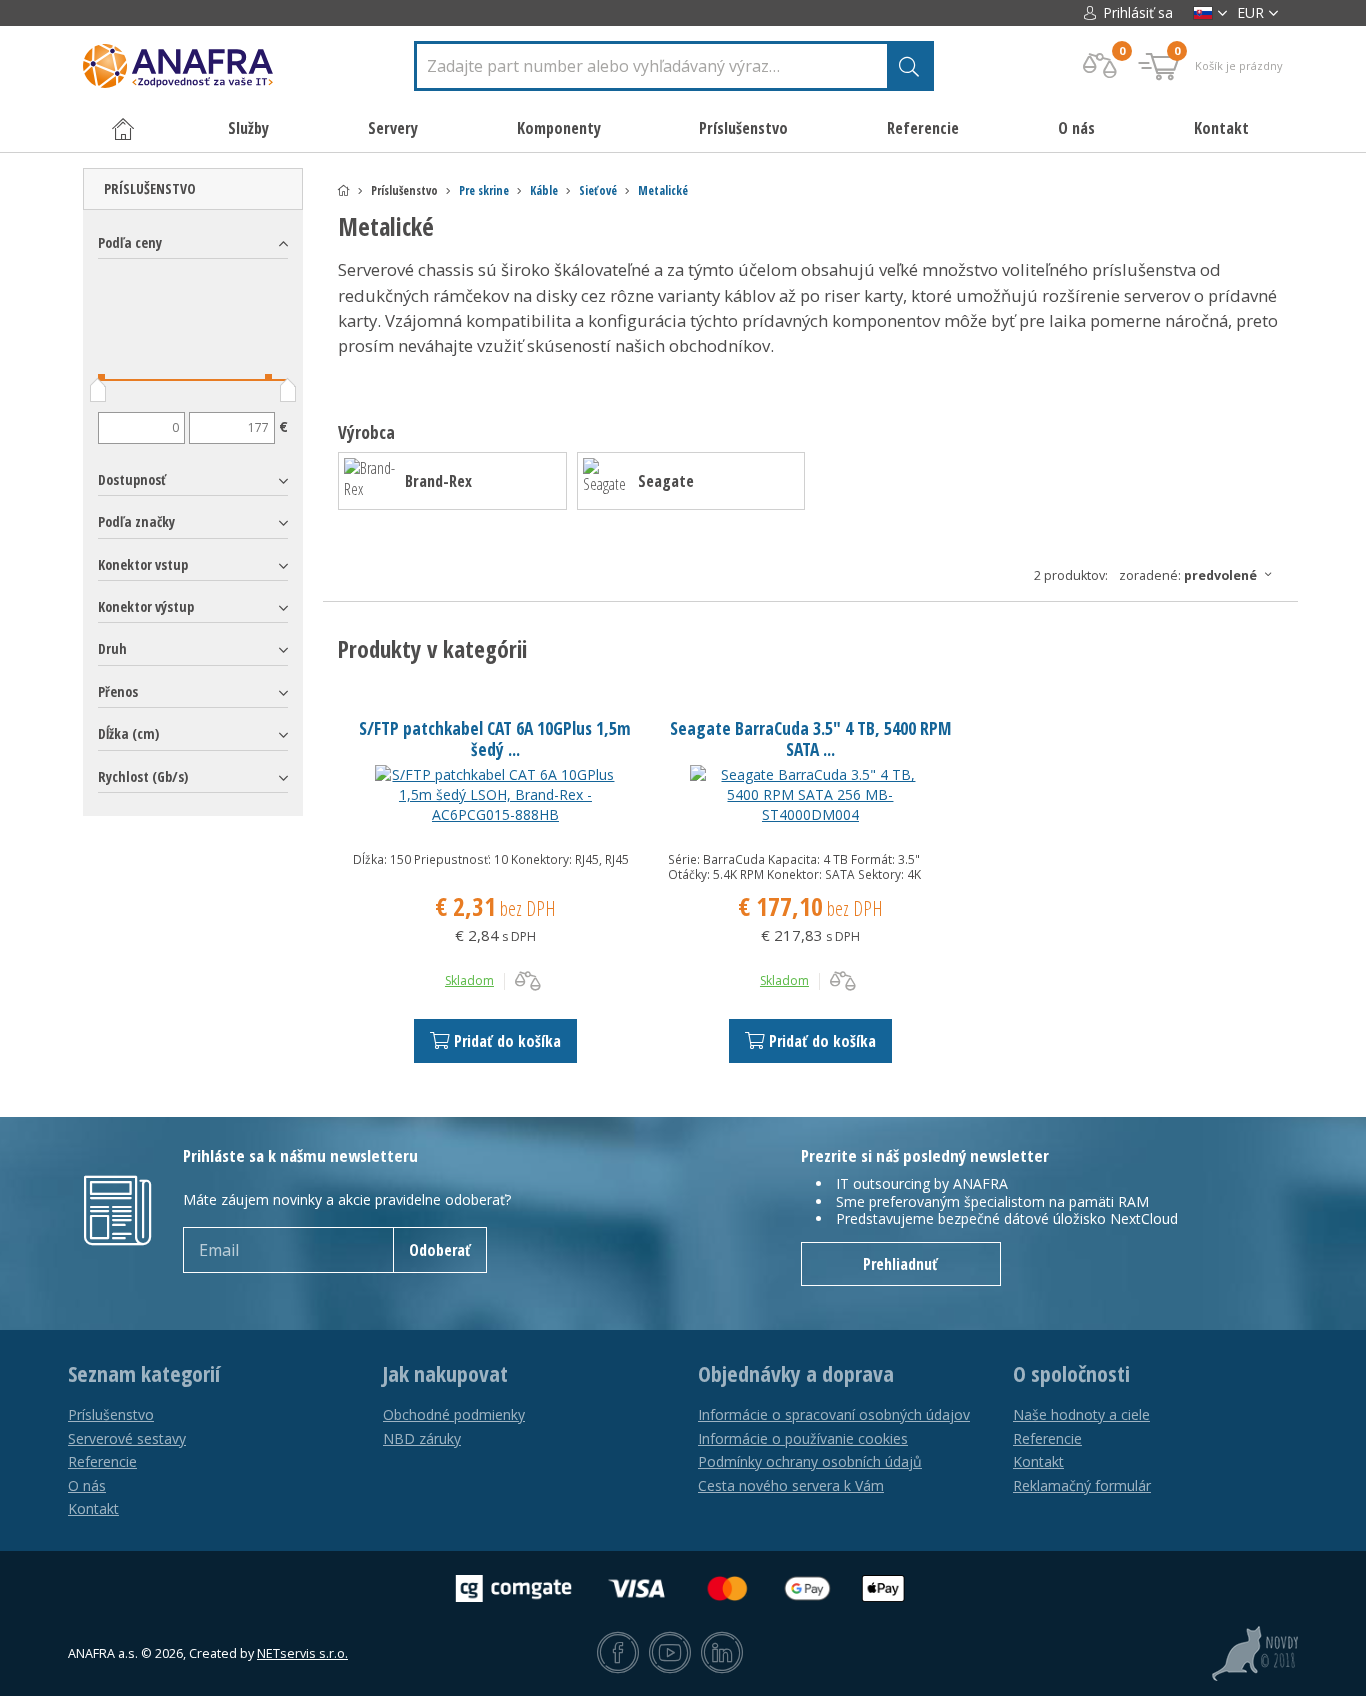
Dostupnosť (132, 479)
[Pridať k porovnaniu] (528, 981)
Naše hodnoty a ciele (1081, 1414)
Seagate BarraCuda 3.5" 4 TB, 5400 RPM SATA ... (810, 738)
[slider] (98, 394)
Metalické (663, 190)
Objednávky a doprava (796, 1374)
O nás (1076, 128)
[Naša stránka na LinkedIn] (722, 1654)
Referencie (923, 128)
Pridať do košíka (507, 1041)
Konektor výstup (146, 606)
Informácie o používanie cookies (803, 1438)
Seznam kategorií (144, 1374)
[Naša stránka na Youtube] (670, 1654)
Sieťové (598, 190)
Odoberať (440, 1250)
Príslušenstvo (150, 188)
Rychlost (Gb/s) (143, 776)
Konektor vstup (143, 564)
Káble (544, 190)
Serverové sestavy (127, 1438)
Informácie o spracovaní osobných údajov (834, 1414)
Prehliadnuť (900, 1264)
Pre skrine (484, 190)
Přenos (118, 691)
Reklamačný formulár (1082, 1485)
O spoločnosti (1071, 1374)
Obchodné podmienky (454, 1414)
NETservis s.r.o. (302, 1653)
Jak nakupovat (445, 1374)
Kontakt (1221, 128)
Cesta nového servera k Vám (791, 1485)
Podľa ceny (130, 242)
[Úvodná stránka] (344, 190)
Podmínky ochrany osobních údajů (810, 1461)
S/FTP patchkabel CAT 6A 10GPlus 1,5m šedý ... (495, 738)
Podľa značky (136, 521)
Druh (112, 648)
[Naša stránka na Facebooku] (618, 1654)
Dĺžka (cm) (128, 733)
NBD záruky (422, 1438)
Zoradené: (1188, 575)
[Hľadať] (909, 66)
